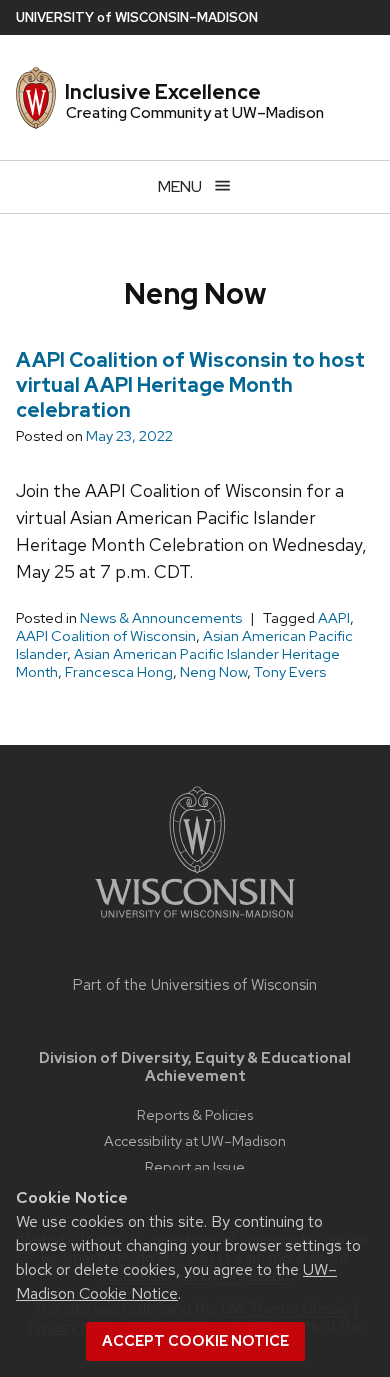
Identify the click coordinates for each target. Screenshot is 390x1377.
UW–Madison (137, 17)
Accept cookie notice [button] (195, 1341)
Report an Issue (195, 1166)
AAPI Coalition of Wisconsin (106, 636)
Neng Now (213, 672)
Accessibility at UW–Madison (195, 1140)
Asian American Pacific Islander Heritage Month (178, 663)
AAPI (334, 618)
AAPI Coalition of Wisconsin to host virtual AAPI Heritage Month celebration (190, 385)
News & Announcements (161, 618)
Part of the (195, 985)
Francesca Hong (119, 672)
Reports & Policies (195, 1114)
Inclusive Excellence (163, 92)
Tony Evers (290, 672)
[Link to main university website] (195, 921)
